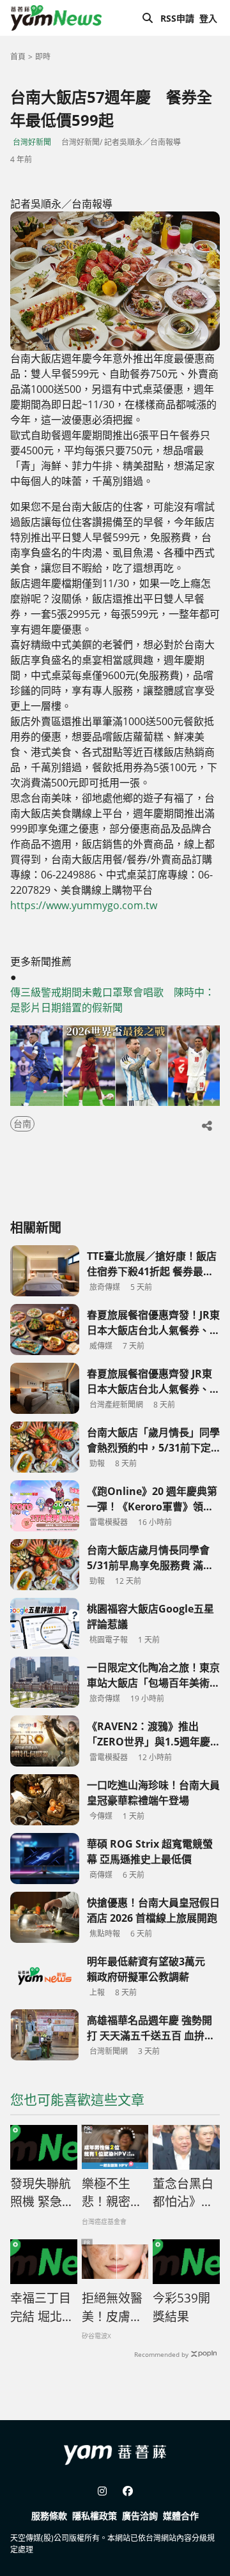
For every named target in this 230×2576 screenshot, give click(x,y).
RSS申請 (177, 18)
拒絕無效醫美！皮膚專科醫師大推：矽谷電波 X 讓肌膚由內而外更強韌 (113, 2308)
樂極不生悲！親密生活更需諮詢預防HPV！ (112, 2193)
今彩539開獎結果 (181, 2307)
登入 (208, 18)
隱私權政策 (95, 2516)
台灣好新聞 (32, 142)
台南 (22, 1123)
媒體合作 (181, 2516)
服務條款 (49, 2516)
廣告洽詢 (140, 2516)
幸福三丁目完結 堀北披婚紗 (42, 2308)
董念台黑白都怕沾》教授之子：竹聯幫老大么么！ (183, 2193)
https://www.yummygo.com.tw (84, 905)
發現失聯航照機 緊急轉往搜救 (42, 2193)
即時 (43, 57)
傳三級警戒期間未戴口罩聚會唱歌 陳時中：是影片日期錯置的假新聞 (112, 1000)
